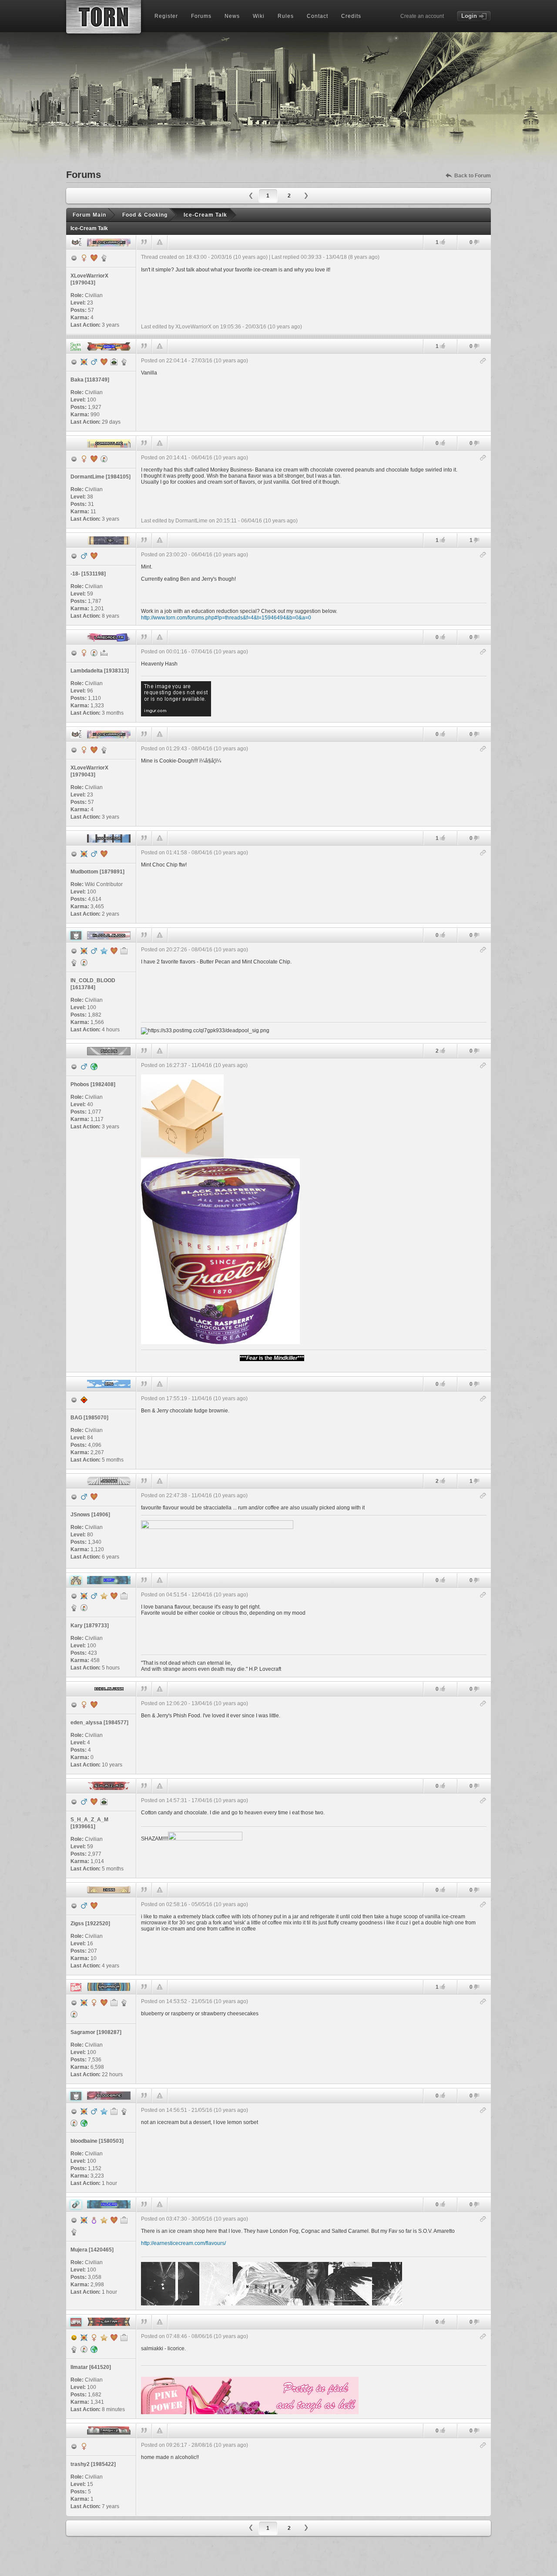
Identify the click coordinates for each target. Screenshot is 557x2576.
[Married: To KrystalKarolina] (114, 1596)
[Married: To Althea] (104, 854)
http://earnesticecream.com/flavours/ (183, 2243)
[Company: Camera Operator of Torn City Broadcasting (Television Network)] (114, 2111)
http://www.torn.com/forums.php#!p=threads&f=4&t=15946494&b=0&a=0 (226, 618)
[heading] (314, 292)
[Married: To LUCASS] (94, 556)
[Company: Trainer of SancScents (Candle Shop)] (124, 2338)
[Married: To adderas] (94, 1497)
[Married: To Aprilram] (94, 1802)
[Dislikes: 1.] (476, 541)
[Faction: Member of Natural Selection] (124, 2111)
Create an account (422, 16)
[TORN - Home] (104, 17)
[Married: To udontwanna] (114, 2220)
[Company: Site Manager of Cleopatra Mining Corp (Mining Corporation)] (114, 2003)
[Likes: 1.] (443, 242)
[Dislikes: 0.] (476, 243)
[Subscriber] (104, 951)
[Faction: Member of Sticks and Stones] (124, 362)
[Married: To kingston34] (94, 1705)
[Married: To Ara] (114, 951)
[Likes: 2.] (443, 1051)
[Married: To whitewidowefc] (104, 362)
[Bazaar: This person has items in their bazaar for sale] (104, 459)
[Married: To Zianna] (94, 1906)
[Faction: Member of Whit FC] (74, 1608)
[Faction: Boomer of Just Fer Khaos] (74, 2349)
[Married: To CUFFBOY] (114, 2338)
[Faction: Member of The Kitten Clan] (104, 258)
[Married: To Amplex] (94, 459)
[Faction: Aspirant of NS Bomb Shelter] (74, 963)
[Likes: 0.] (443, 443)
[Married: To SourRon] (104, 2003)
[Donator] (104, 1596)
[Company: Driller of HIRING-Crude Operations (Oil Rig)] (124, 951)
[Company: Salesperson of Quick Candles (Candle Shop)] (124, 2220)
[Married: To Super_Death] (94, 258)
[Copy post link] (483, 361)
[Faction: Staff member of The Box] (124, 2003)
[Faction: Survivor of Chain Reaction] (74, 2232)
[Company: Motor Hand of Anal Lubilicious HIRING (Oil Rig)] (124, 1596)
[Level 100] (84, 362)
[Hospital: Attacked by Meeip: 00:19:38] (104, 653)
